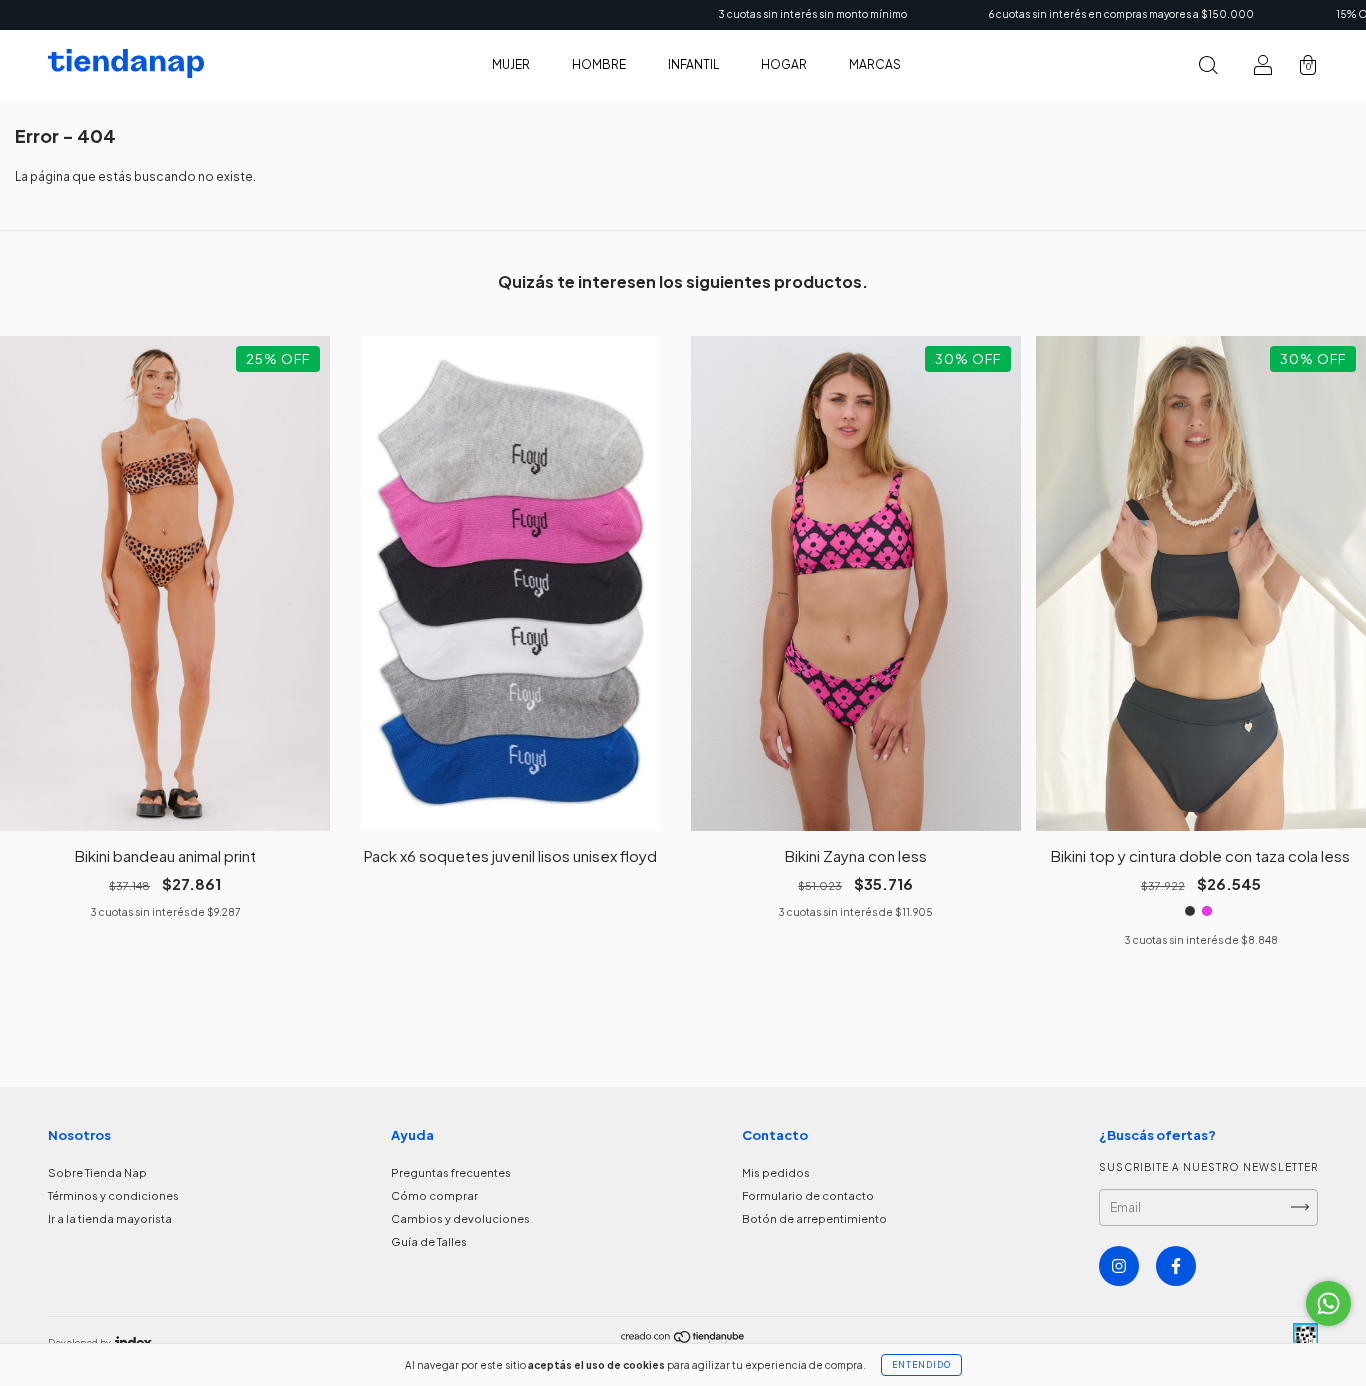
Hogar (784, 64)
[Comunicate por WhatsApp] (1328, 1303)
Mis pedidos (776, 1172)
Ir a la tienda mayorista (110, 1218)
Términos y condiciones (113, 1195)
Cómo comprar (434, 1195)
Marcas (875, 64)
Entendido (921, 1365)
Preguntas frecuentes (451, 1172)
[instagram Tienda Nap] (1119, 1266)
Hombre (599, 64)
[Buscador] (1208, 67)
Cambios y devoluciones (460, 1218)
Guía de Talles (429, 1241)
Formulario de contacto (808, 1195)
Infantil (693, 64)
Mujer (511, 64)
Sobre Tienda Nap (97, 1172)
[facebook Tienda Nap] (1176, 1266)
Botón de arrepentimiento (814, 1218)
